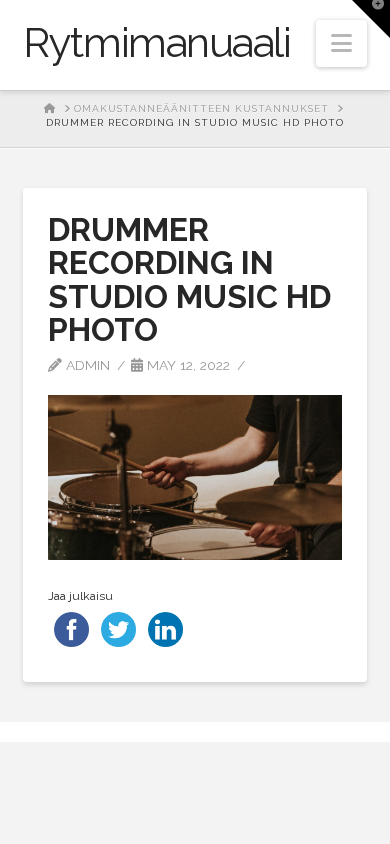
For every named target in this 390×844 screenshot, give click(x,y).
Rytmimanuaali (156, 43)
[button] (341, 43)
